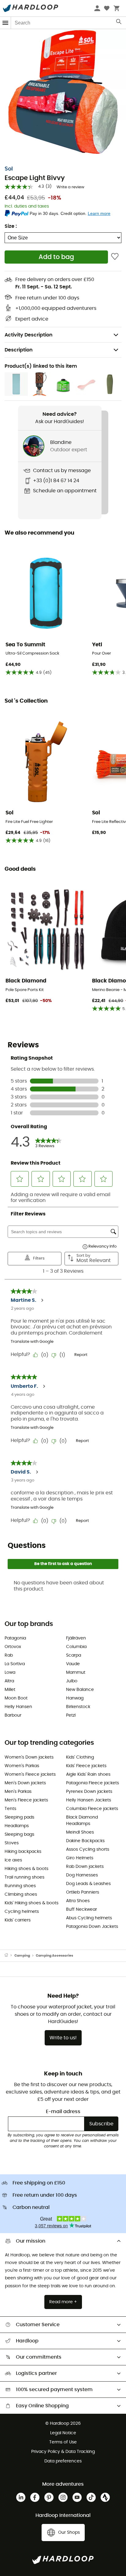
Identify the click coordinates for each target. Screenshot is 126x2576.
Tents (10, 1809)
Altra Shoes (78, 1901)
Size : (11, 226)
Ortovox (13, 1647)
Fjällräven (76, 1638)
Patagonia (15, 1638)
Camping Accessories (54, 1956)
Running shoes (20, 1886)
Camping (22, 1956)
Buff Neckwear (82, 1909)
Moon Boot (16, 1698)
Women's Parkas (22, 1766)
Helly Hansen (18, 1707)
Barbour (13, 1715)
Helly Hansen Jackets (89, 1800)
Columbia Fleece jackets (92, 1809)
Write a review (70, 187)
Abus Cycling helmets (89, 1918)
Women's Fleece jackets (30, 1774)
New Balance (80, 1690)
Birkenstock (78, 1707)
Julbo (72, 1681)
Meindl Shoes (80, 1832)
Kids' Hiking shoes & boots (31, 1903)
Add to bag (56, 257)
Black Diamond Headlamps (82, 1821)
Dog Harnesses (82, 1875)
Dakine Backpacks (85, 1841)
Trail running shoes (24, 1877)
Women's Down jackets (29, 1757)
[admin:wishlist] (115, 257)
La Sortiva (15, 1664)
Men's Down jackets (25, 1783)
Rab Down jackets (85, 1867)
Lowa (10, 1673)
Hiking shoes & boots (26, 1869)
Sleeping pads (19, 1817)
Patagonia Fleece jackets (93, 1783)
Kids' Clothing (80, 1757)
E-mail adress (63, 2112)
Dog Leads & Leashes (88, 1884)
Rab (9, 1655)
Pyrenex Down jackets (89, 1792)
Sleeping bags (19, 1834)
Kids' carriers (18, 1920)
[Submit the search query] (119, 23)
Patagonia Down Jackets (92, 1927)
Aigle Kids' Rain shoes (88, 1774)
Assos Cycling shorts (88, 1849)
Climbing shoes (21, 1894)
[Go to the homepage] (9, 1956)
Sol (9, 169)
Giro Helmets (80, 1858)
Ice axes (13, 1860)
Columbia (76, 1647)
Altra (9, 1681)
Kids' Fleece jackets (86, 1766)
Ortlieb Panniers (83, 1892)
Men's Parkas (18, 1792)
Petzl (71, 1715)
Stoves (12, 1843)
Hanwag (75, 1698)
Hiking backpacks (23, 1852)
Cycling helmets (22, 1912)
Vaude (73, 1664)
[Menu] (6, 23)
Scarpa (74, 1655)
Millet (10, 1690)
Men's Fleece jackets (26, 1800)
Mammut (76, 1673)
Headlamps (17, 1826)
